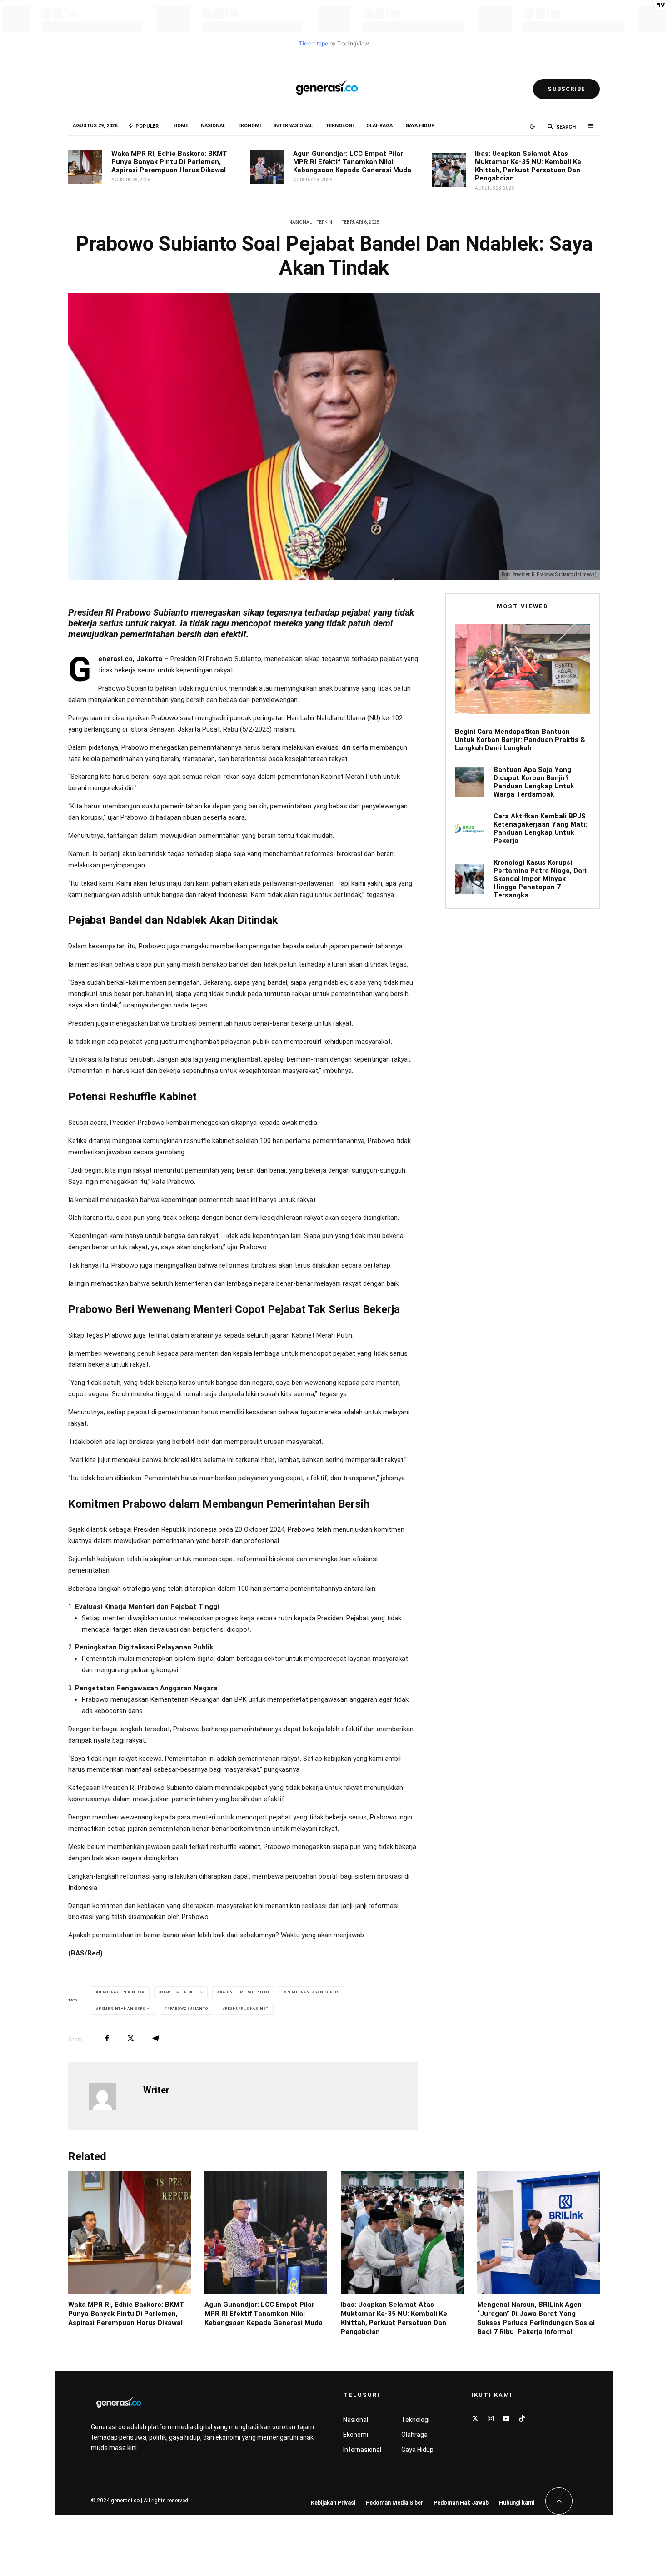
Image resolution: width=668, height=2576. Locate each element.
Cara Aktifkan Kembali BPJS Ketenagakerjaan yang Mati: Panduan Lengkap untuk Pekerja (540, 828)
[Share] (107, 2038)
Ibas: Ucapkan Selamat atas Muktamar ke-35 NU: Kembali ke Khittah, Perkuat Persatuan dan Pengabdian (528, 166)
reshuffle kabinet (247, 2008)
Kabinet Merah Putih (244, 1992)
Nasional (213, 126)
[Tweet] (131, 2038)
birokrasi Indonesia (122, 1992)
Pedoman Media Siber (394, 2503)
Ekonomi (249, 126)
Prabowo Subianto (188, 2008)
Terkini (325, 222)
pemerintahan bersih (124, 2008)
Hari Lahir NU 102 (182, 1992)
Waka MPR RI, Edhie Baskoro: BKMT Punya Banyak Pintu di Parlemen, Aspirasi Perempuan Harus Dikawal (169, 162)
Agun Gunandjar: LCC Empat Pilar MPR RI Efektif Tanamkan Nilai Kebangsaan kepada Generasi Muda (352, 162)
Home (181, 126)
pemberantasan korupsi (314, 1992)
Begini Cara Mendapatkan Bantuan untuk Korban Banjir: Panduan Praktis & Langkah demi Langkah (520, 740)
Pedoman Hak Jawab (461, 2503)
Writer (156, 2090)
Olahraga (379, 126)
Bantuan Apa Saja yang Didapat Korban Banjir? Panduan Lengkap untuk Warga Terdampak (534, 782)
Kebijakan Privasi (333, 2503)
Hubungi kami (517, 2503)
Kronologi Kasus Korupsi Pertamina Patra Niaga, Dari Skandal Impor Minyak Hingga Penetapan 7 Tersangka (540, 879)
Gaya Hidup (420, 126)
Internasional (293, 126)
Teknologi (339, 126)
